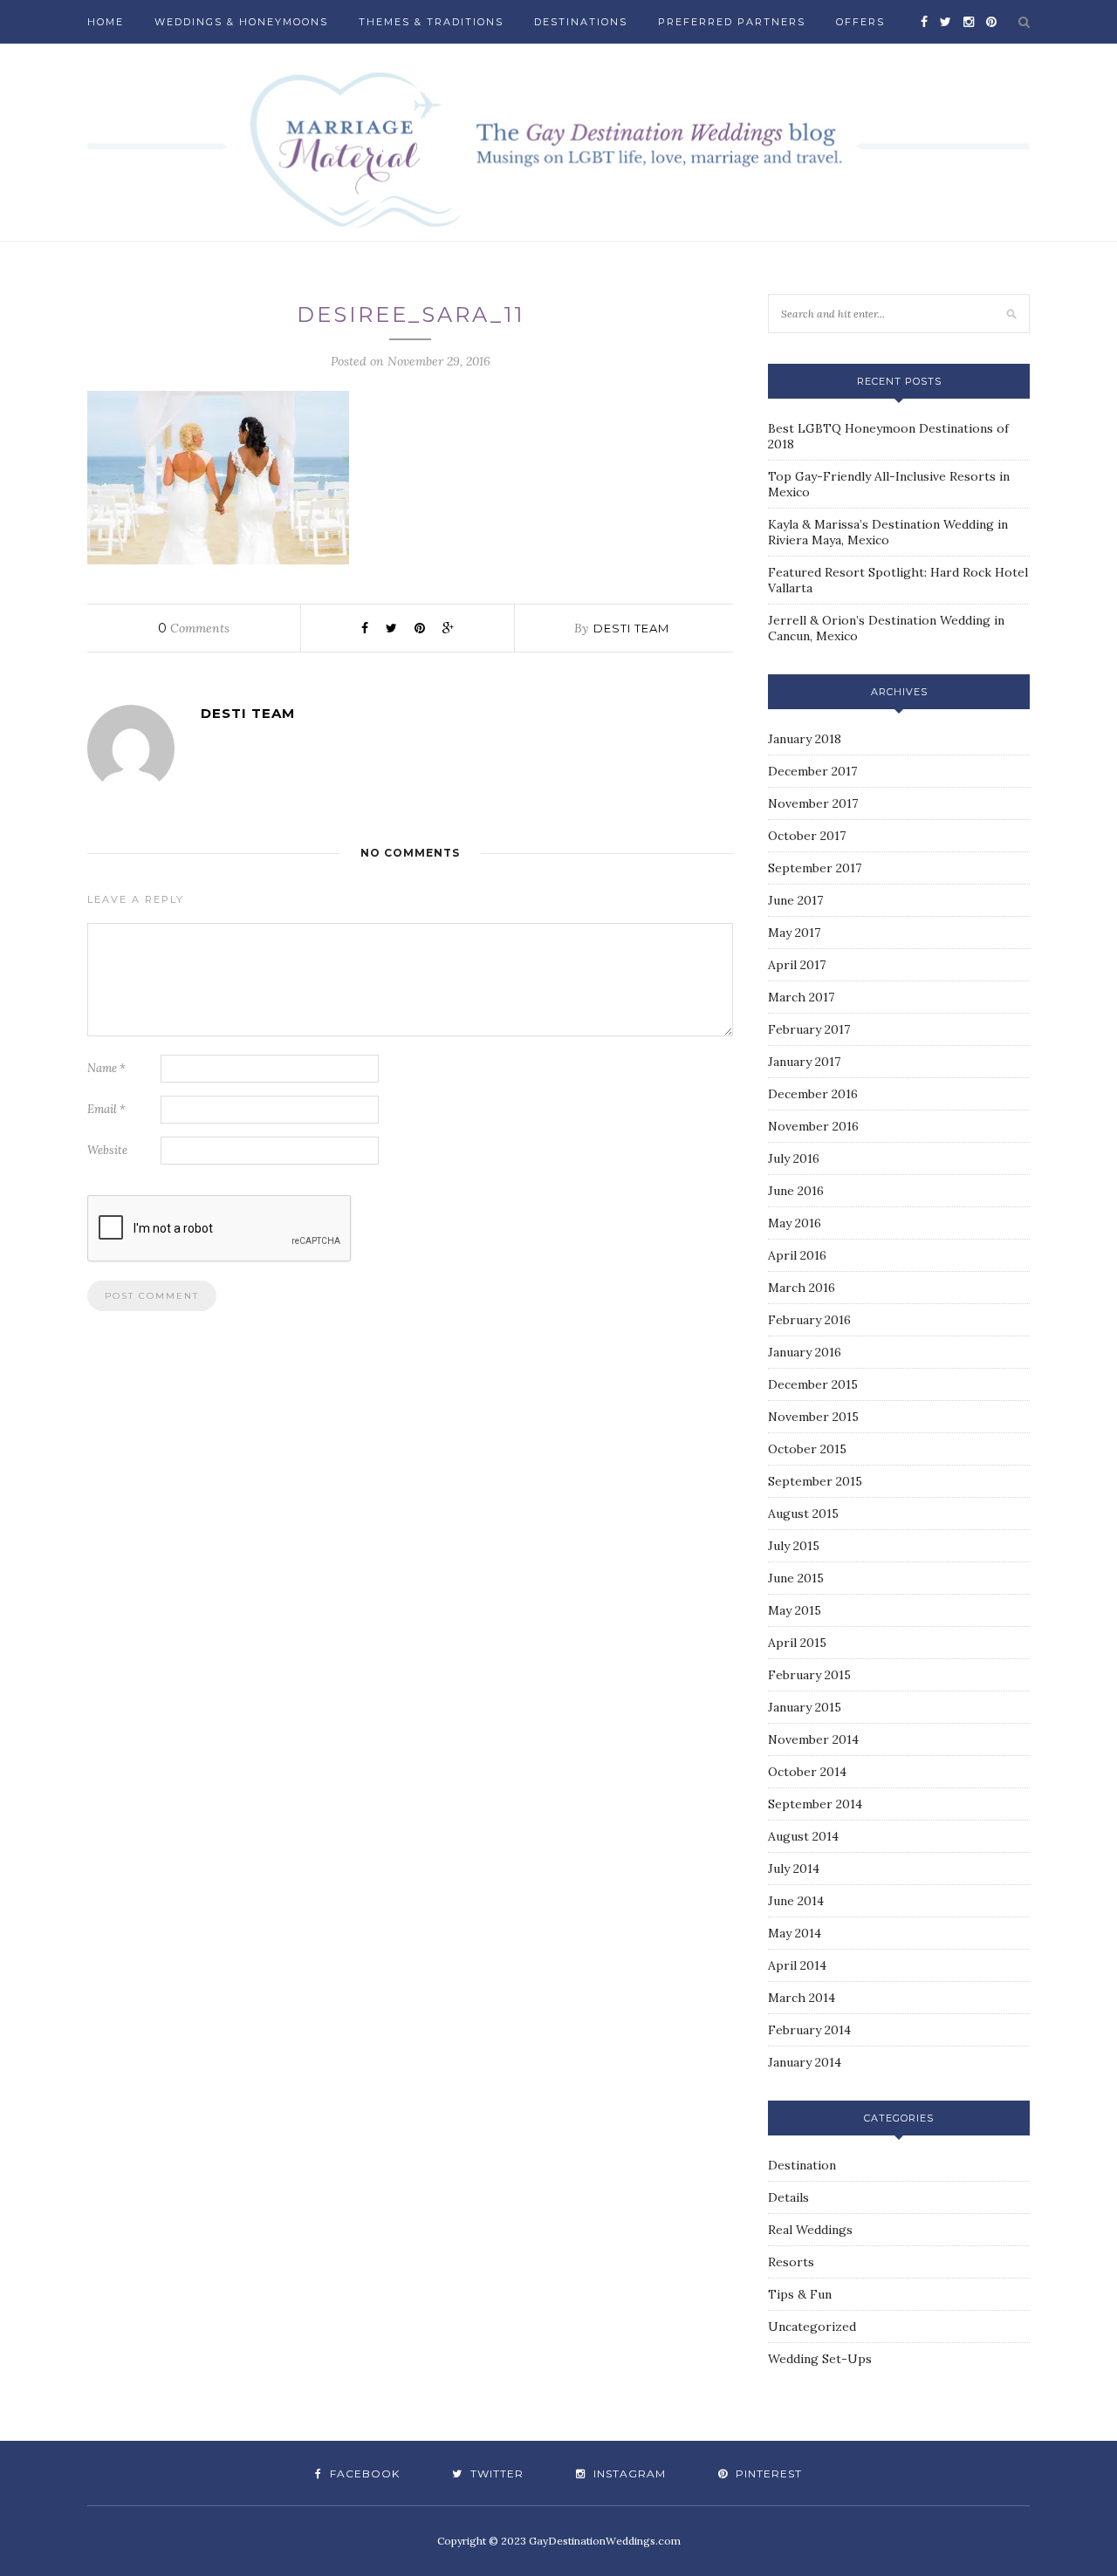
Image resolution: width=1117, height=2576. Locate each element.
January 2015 (805, 1707)
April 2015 (797, 1643)
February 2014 (809, 2030)
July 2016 (794, 1158)
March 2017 (801, 997)
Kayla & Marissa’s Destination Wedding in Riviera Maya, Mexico (888, 532)
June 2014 (796, 1901)
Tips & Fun (800, 2294)
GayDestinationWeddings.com (605, 2541)
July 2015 (794, 1546)
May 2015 (795, 1610)
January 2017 (804, 1062)
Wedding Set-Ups (820, 2359)
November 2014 (813, 1739)
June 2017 (795, 900)
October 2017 (807, 836)
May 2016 (795, 1223)
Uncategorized (812, 2327)
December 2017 (812, 771)
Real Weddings (810, 2230)
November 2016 (813, 1126)
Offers (860, 22)
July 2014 (794, 1869)
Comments (194, 628)
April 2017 (797, 965)
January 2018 (805, 739)
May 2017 (794, 933)
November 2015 (813, 1417)
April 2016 (797, 1255)
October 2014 (807, 1772)
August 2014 (803, 1836)
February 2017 (809, 1029)
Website (107, 1150)
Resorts (791, 2262)
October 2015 (807, 1449)
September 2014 (815, 1804)
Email (106, 1109)
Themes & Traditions (431, 22)
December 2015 (813, 1384)
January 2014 (805, 2062)
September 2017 (815, 868)
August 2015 (803, 1513)
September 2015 (815, 1481)
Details (788, 2197)
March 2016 (802, 1288)
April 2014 (797, 1965)
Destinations (581, 22)
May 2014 (795, 1933)
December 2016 (813, 1094)
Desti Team (631, 628)
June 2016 (796, 1191)
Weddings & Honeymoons (241, 22)
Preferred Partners (732, 22)
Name (106, 1068)
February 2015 (809, 1675)
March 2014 (802, 1998)
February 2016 (809, 1320)
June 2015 (796, 1578)
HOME (106, 22)
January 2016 (805, 1352)
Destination (802, 2165)
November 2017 (813, 803)
